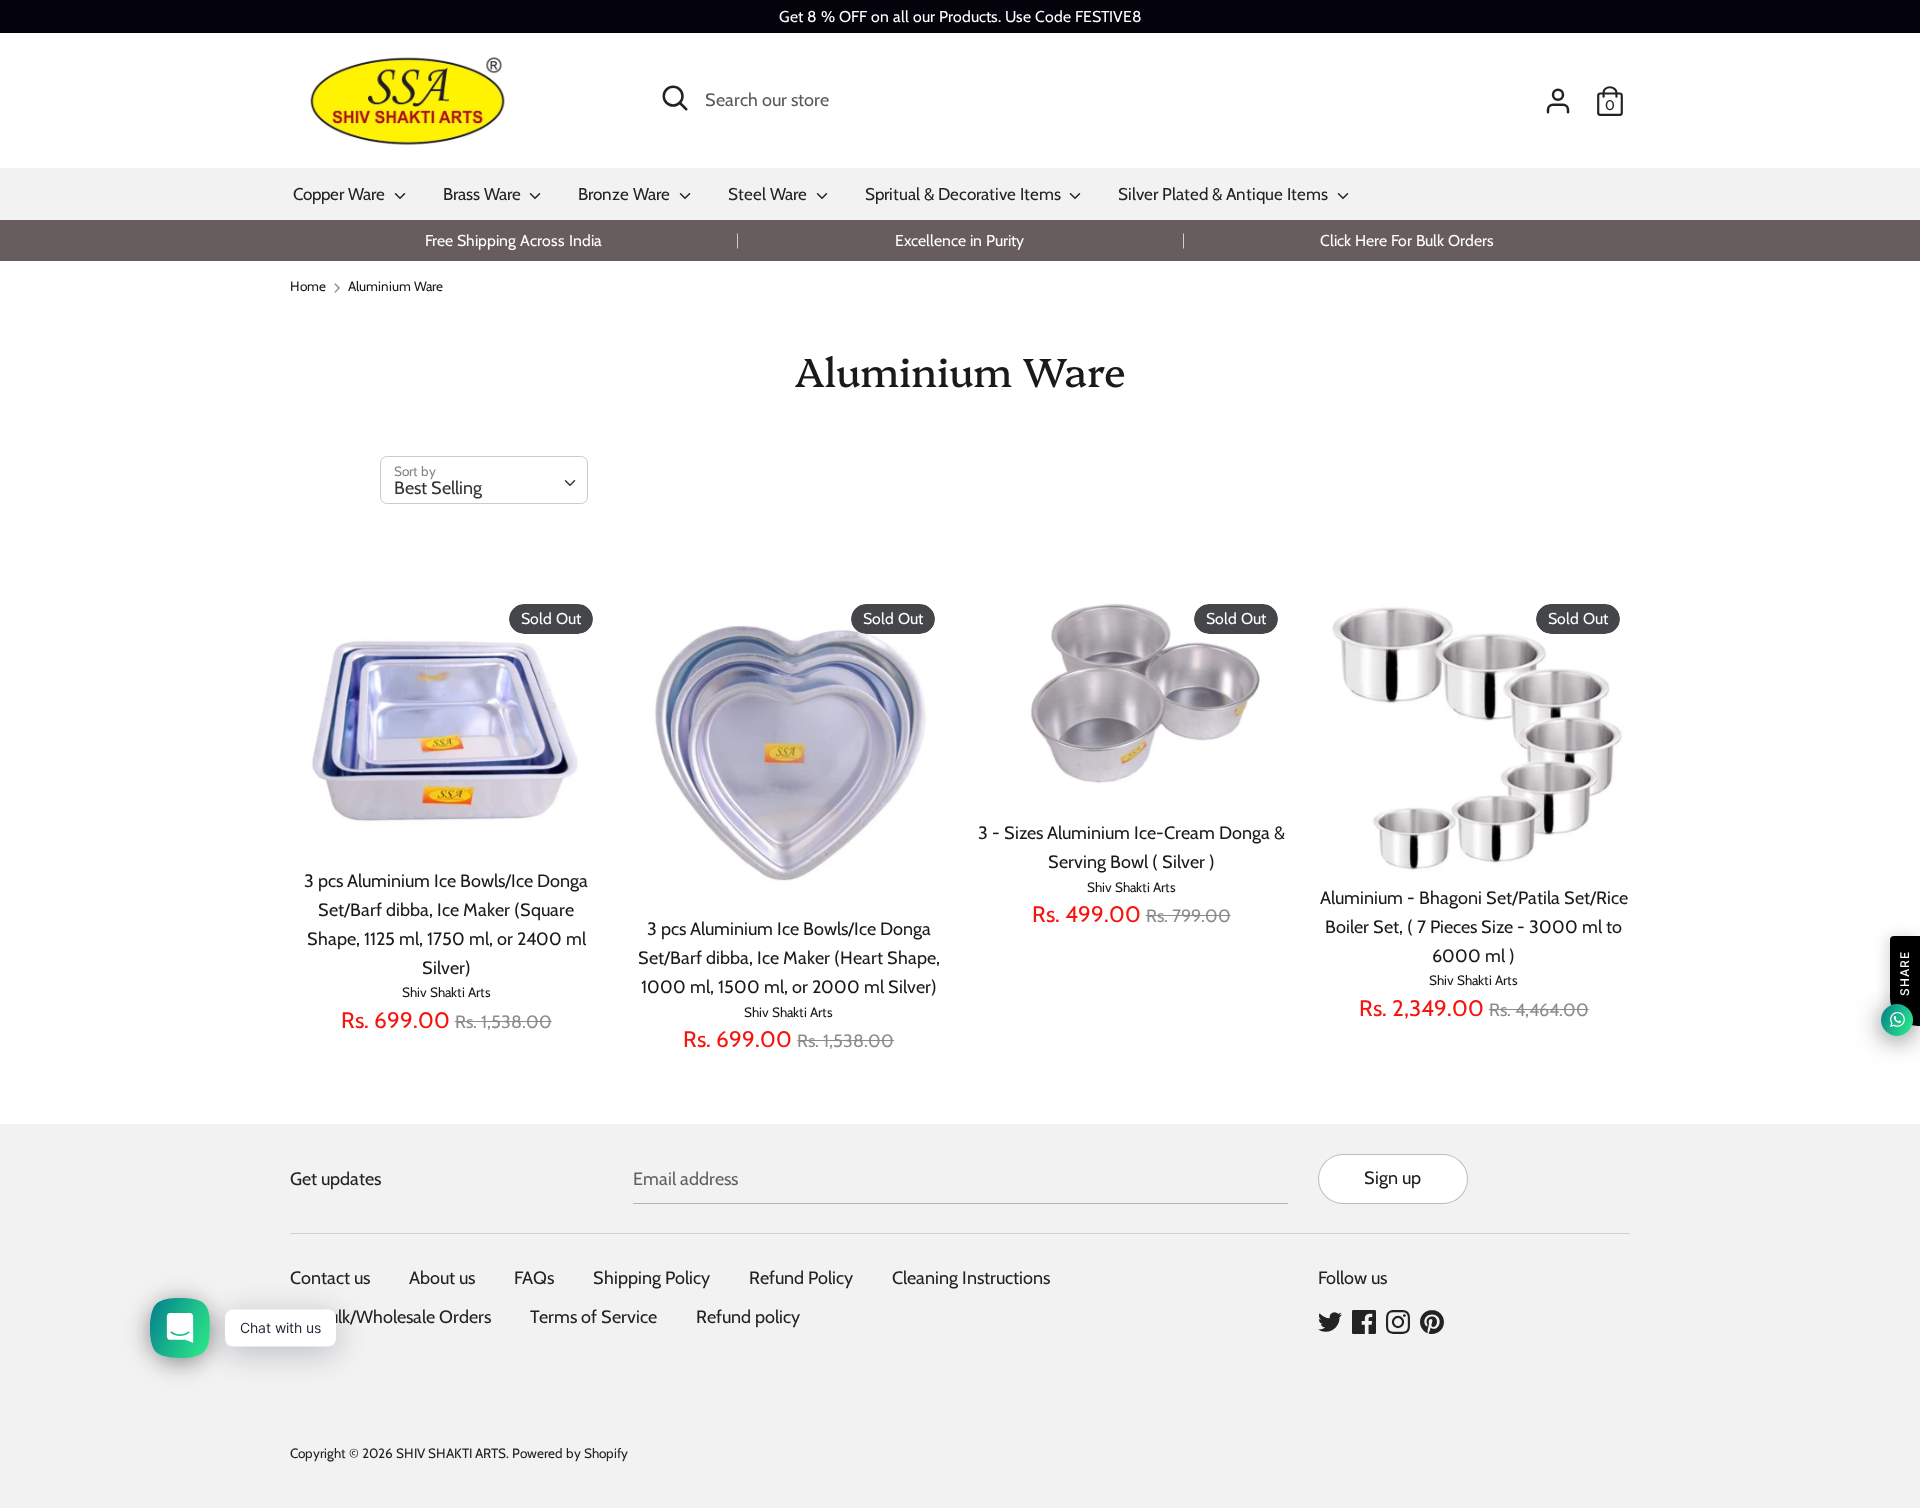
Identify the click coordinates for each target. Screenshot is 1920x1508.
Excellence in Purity (959, 240)
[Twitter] (1330, 1321)
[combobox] (484, 480)
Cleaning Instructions (971, 1278)
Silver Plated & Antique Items (1225, 194)
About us (442, 1278)
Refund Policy (801, 1278)
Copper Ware (341, 194)
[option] (513, 240)
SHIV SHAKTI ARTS (451, 1453)
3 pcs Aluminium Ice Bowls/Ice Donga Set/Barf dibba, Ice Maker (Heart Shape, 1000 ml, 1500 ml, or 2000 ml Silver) (789, 958)
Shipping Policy (651, 1278)
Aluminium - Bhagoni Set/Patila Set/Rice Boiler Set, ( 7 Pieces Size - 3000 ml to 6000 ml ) (1474, 927)
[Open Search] (675, 98)
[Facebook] (1364, 1321)
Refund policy (748, 1317)
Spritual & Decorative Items (965, 194)
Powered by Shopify (570, 1453)
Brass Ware (484, 194)
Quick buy (447, 823)
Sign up (1392, 1178)
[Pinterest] (1432, 1321)
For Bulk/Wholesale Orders (390, 1317)
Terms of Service (593, 1317)
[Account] (1558, 95)
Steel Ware (769, 194)
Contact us (330, 1278)
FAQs (534, 1278)
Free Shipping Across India (513, 240)
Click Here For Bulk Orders (1407, 240)
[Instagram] (1398, 1321)
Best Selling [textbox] (438, 488)
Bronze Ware (626, 194)
